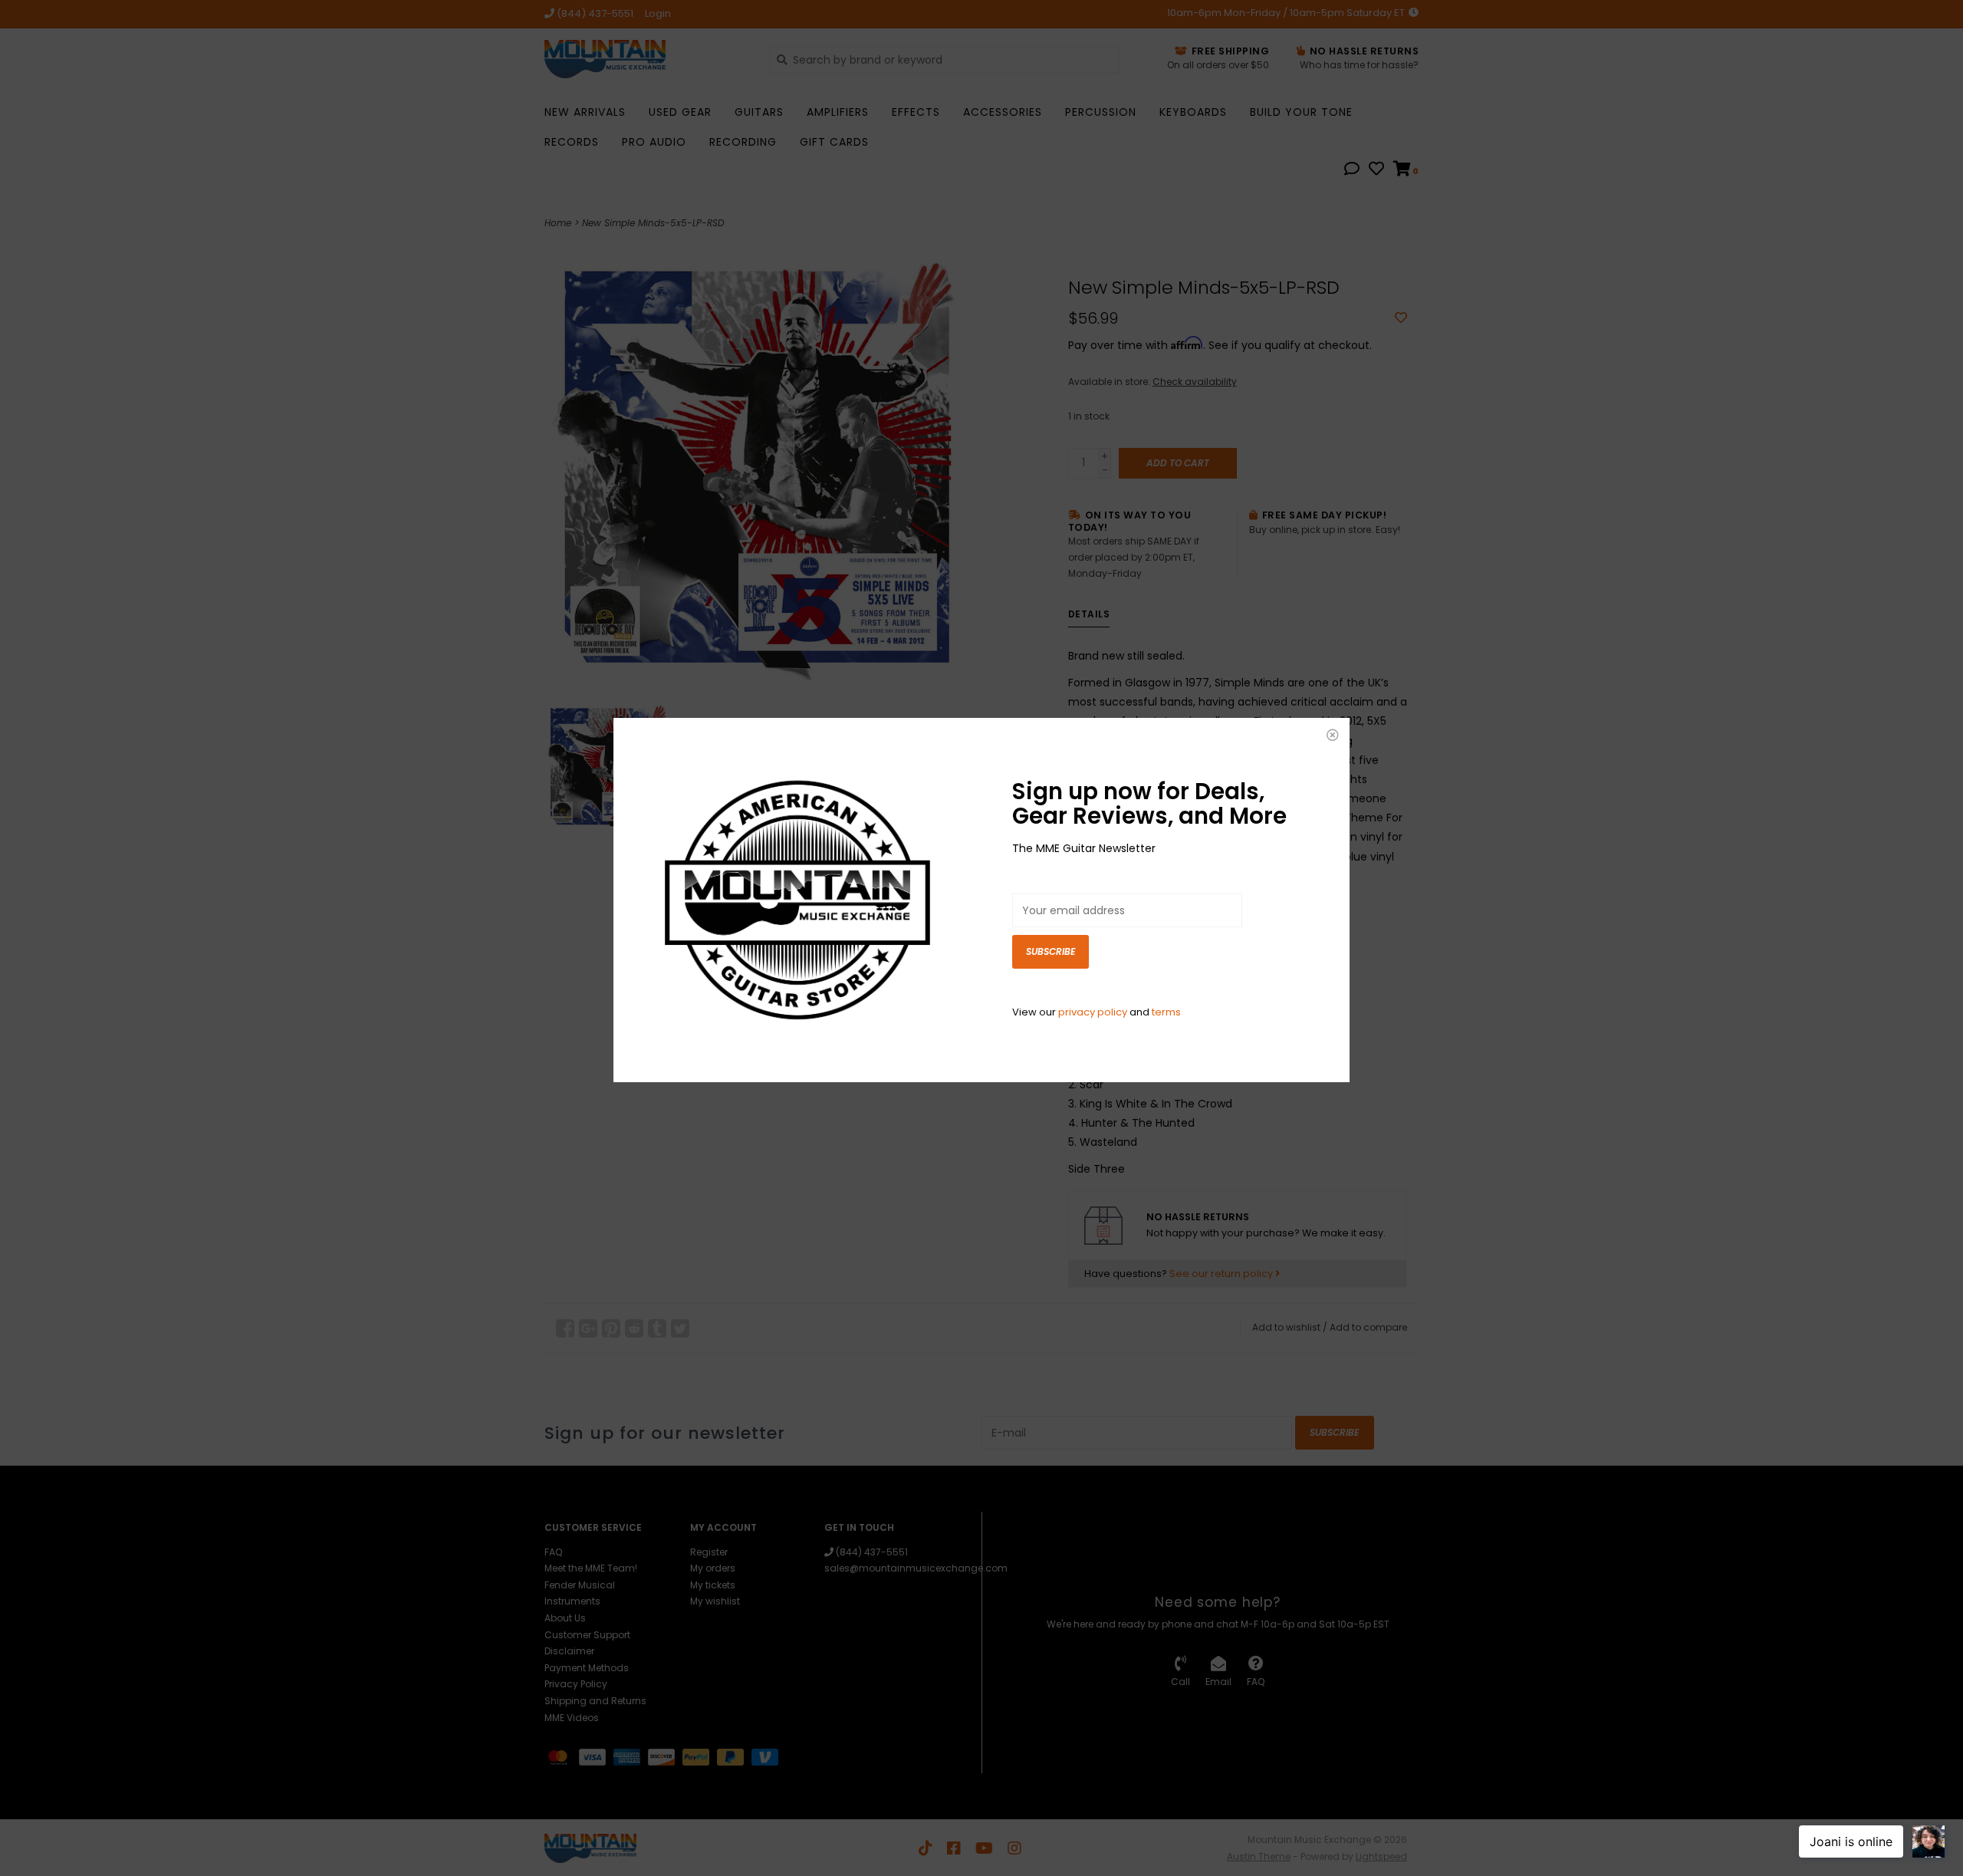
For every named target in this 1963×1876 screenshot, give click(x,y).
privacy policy (1093, 1012)
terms (1166, 1012)
